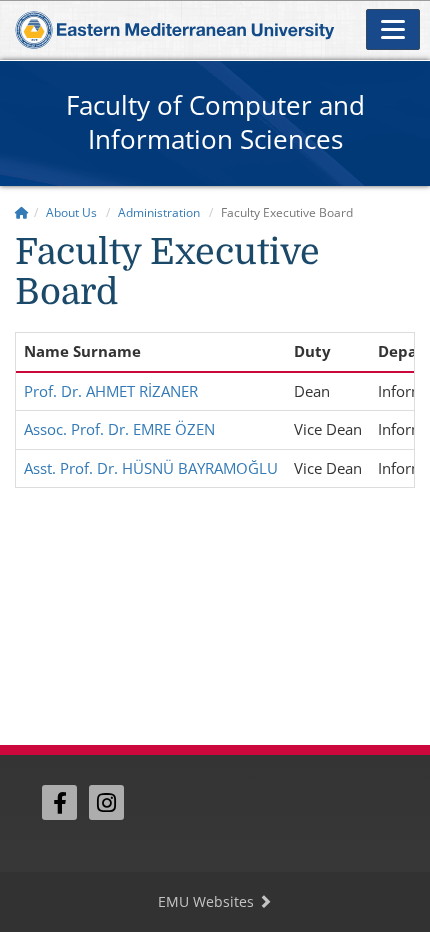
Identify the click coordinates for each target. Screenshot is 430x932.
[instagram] (106, 802)
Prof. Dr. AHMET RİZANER (111, 391)
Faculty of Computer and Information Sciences (215, 122)
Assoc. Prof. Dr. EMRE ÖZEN (119, 429)
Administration (159, 212)
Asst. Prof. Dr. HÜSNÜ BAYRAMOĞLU (151, 468)
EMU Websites (208, 901)
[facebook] (59, 802)
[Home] (22, 212)
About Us (71, 212)
